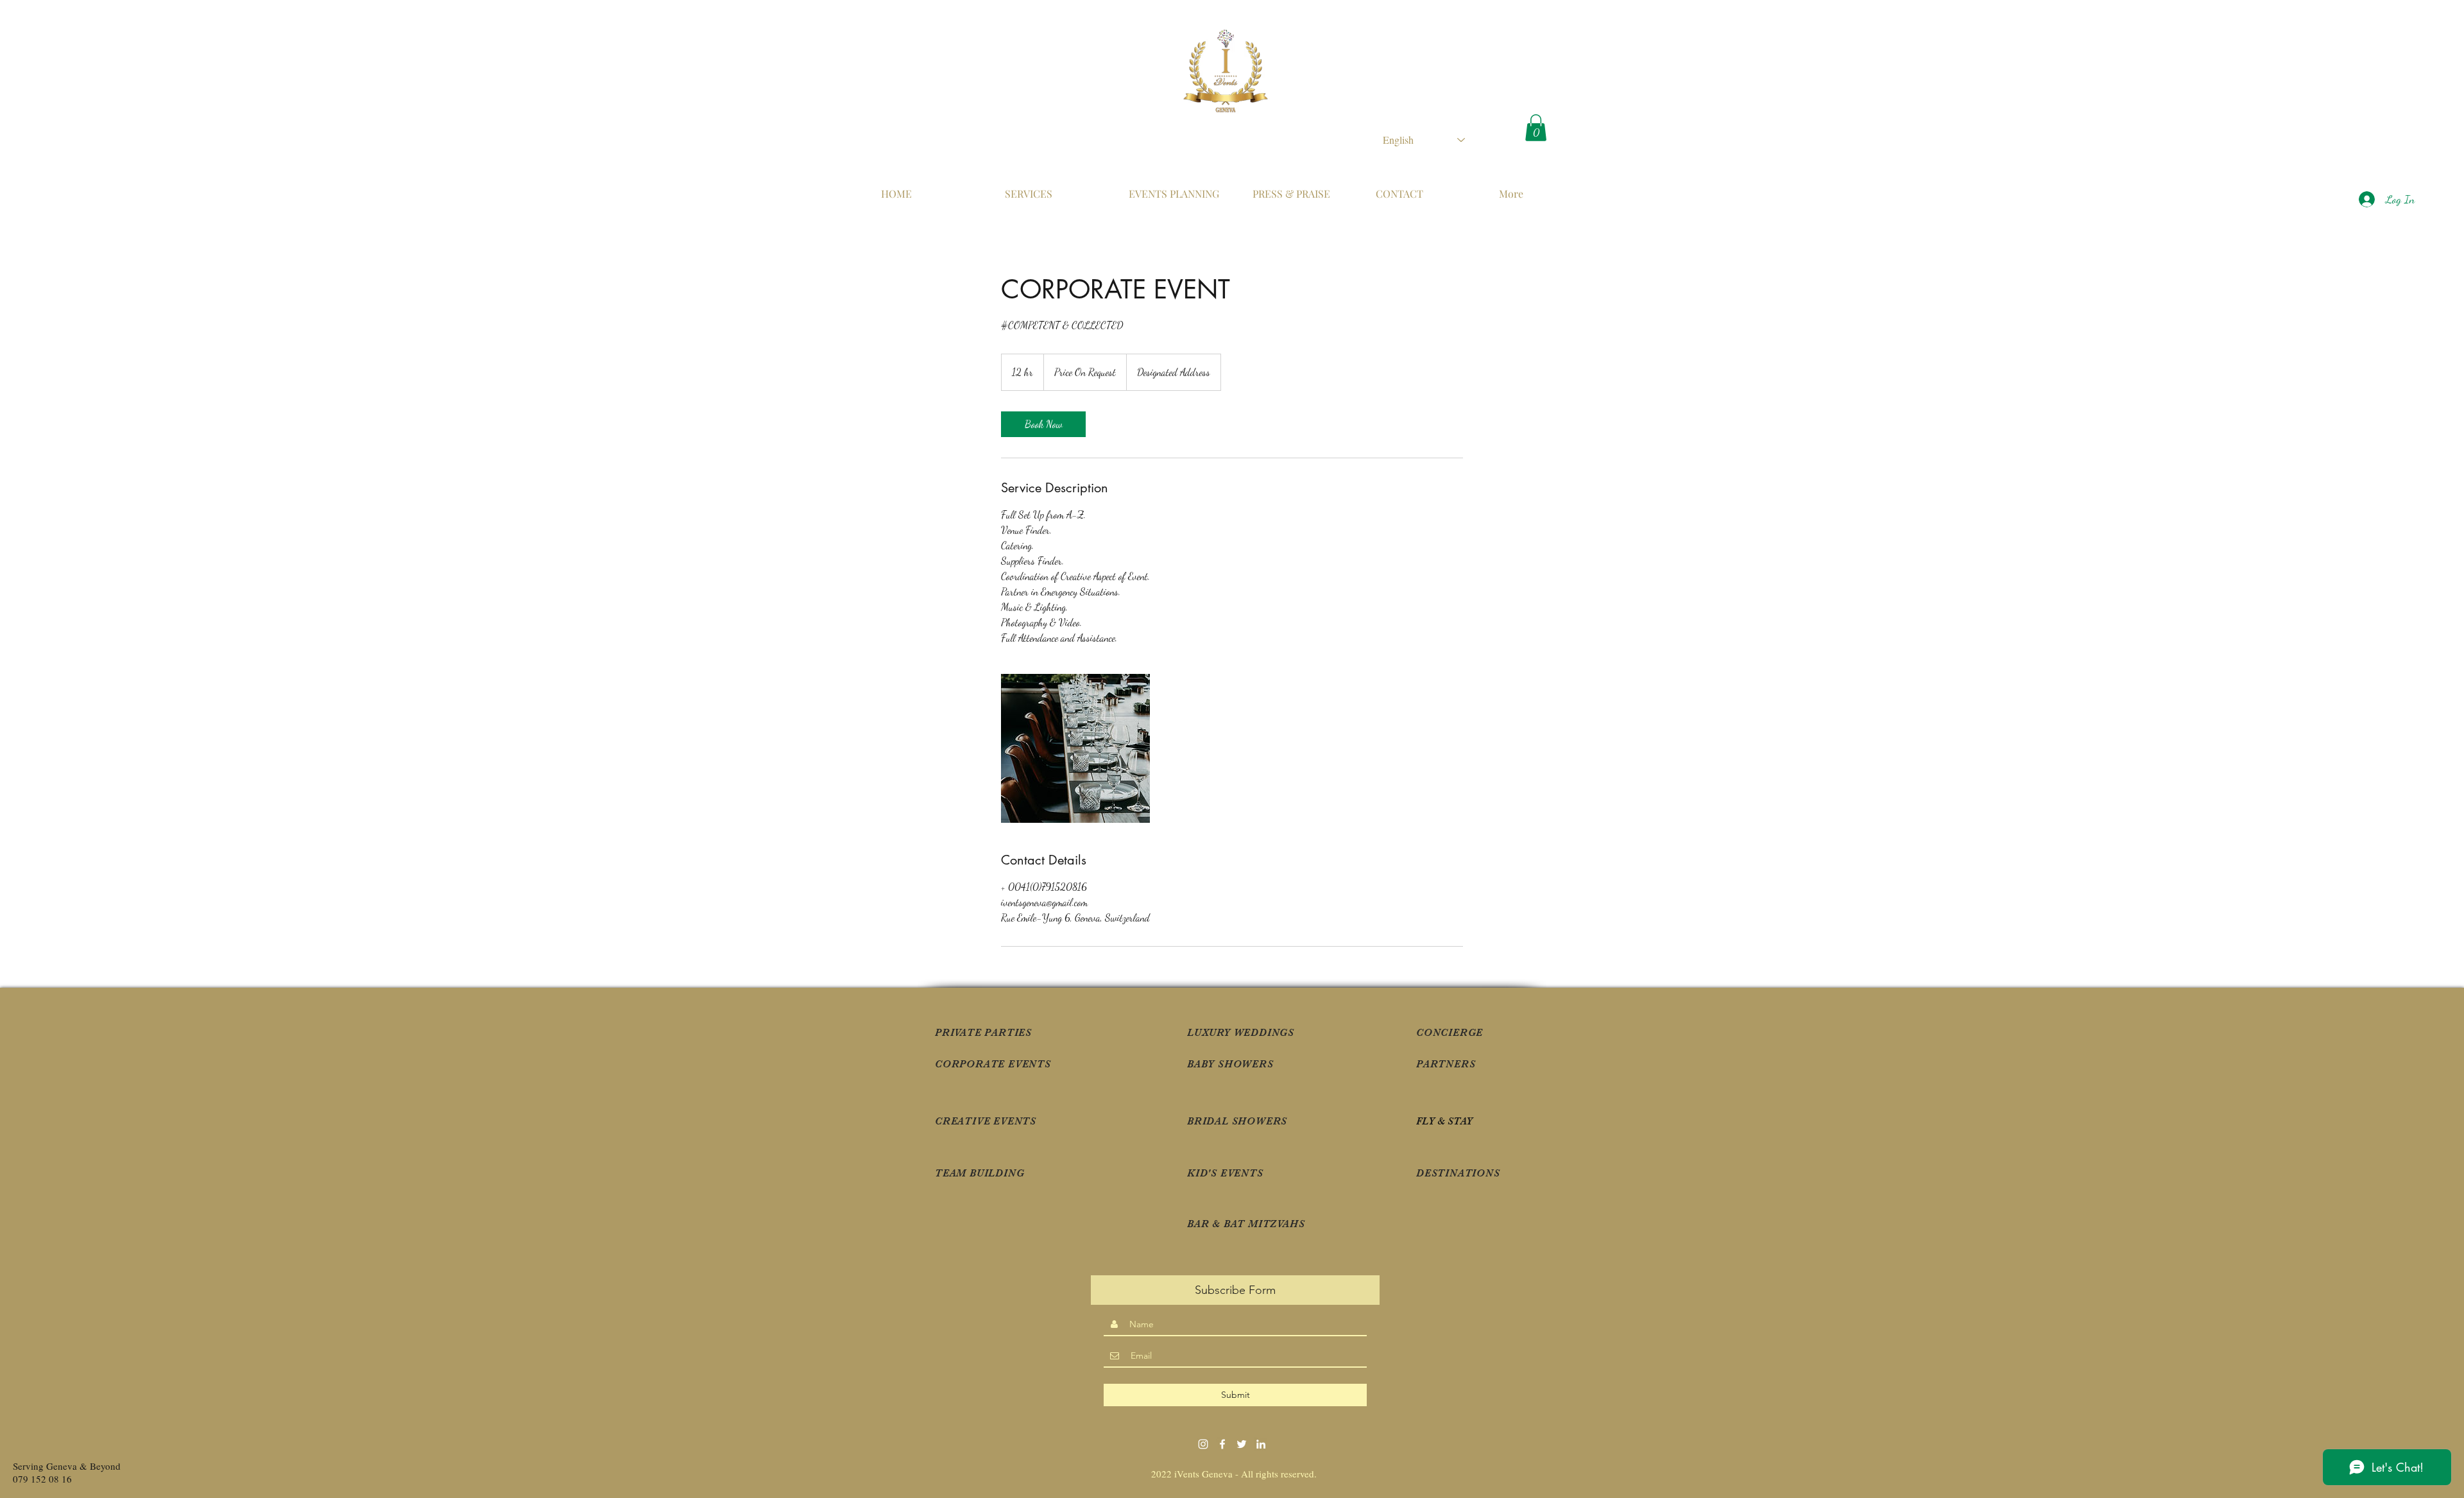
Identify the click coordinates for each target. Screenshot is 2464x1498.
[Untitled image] (1075, 748)
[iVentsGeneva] (1222, 1444)
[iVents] (1261, 1444)
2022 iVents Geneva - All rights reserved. (1236, 1474)
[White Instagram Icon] (1203, 1444)
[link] (1043, 424)
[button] (1536, 128)
